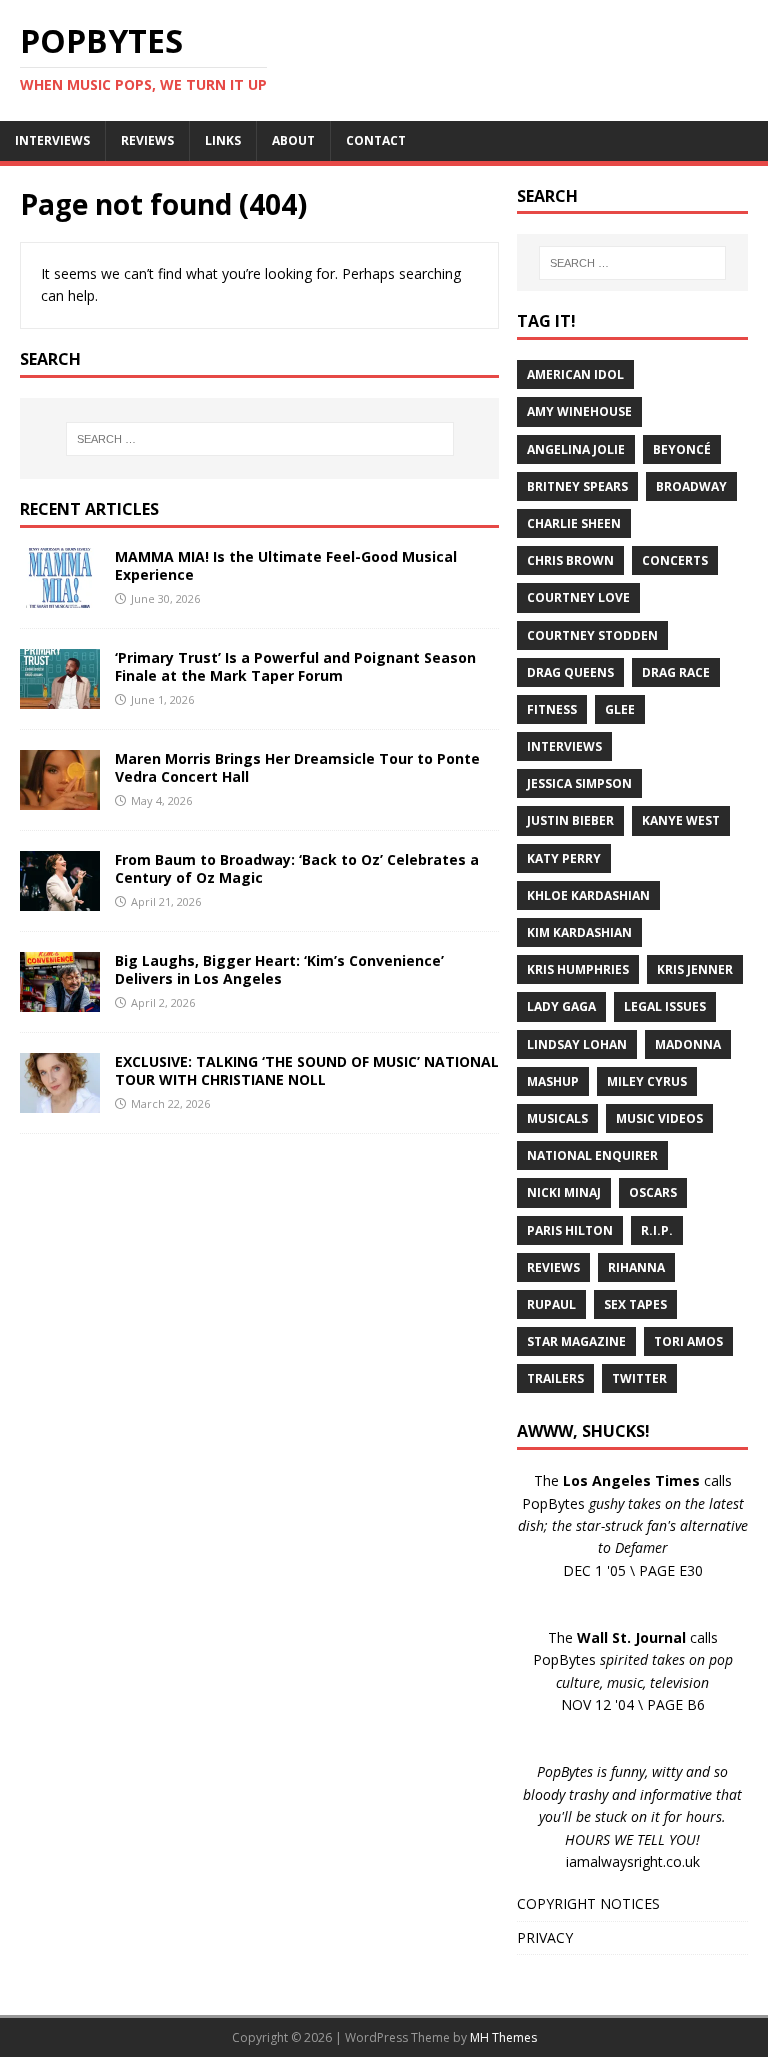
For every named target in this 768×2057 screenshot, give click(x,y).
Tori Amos (688, 1341)
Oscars (653, 1192)
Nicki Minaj (564, 1192)
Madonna (688, 1044)
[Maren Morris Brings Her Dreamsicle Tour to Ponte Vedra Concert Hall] (60, 798)
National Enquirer (592, 1155)
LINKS (223, 140)
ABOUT (293, 140)
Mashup (553, 1081)
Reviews (553, 1267)
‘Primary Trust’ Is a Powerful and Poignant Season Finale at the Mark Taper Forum (295, 666)
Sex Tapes (635, 1304)
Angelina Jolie (576, 449)
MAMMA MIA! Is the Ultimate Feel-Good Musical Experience (286, 565)
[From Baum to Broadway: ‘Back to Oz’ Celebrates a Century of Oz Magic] (60, 899)
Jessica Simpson (579, 783)
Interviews (564, 746)
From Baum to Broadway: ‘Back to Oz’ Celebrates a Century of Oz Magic (297, 868)
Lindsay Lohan (577, 1044)
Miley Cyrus (647, 1081)
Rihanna (636, 1267)
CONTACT (376, 140)
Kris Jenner (695, 969)
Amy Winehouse (579, 411)
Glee (620, 709)
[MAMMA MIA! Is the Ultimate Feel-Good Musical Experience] (60, 596)
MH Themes (503, 2037)
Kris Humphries (578, 969)
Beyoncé (682, 449)
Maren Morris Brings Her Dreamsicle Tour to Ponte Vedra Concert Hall (297, 767)
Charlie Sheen (574, 523)
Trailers (555, 1378)
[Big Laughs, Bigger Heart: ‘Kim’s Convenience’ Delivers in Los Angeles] (60, 1000)
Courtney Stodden (592, 635)
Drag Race (676, 672)
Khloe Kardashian (588, 895)
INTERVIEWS (52, 140)
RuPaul (551, 1304)
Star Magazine (576, 1341)
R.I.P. (657, 1230)
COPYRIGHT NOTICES (588, 1903)
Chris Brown (570, 560)
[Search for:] (259, 439)
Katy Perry (564, 858)
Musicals (557, 1118)
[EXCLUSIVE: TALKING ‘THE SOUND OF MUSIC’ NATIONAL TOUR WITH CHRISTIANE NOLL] (60, 1101)
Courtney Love (578, 597)
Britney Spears (577, 486)
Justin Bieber (570, 820)
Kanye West (681, 820)
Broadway (691, 486)
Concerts (675, 560)
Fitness (552, 709)
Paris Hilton (570, 1230)
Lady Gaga (561, 1006)
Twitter (639, 1378)
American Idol (575, 374)
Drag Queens (570, 672)
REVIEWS (147, 140)
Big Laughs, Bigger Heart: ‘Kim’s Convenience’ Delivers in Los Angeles (279, 969)
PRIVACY (545, 1937)
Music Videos (659, 1118)
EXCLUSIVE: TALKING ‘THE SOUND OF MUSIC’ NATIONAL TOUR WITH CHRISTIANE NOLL (307, 1070)
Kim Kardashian (579, 932)
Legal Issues (665, 1006)
